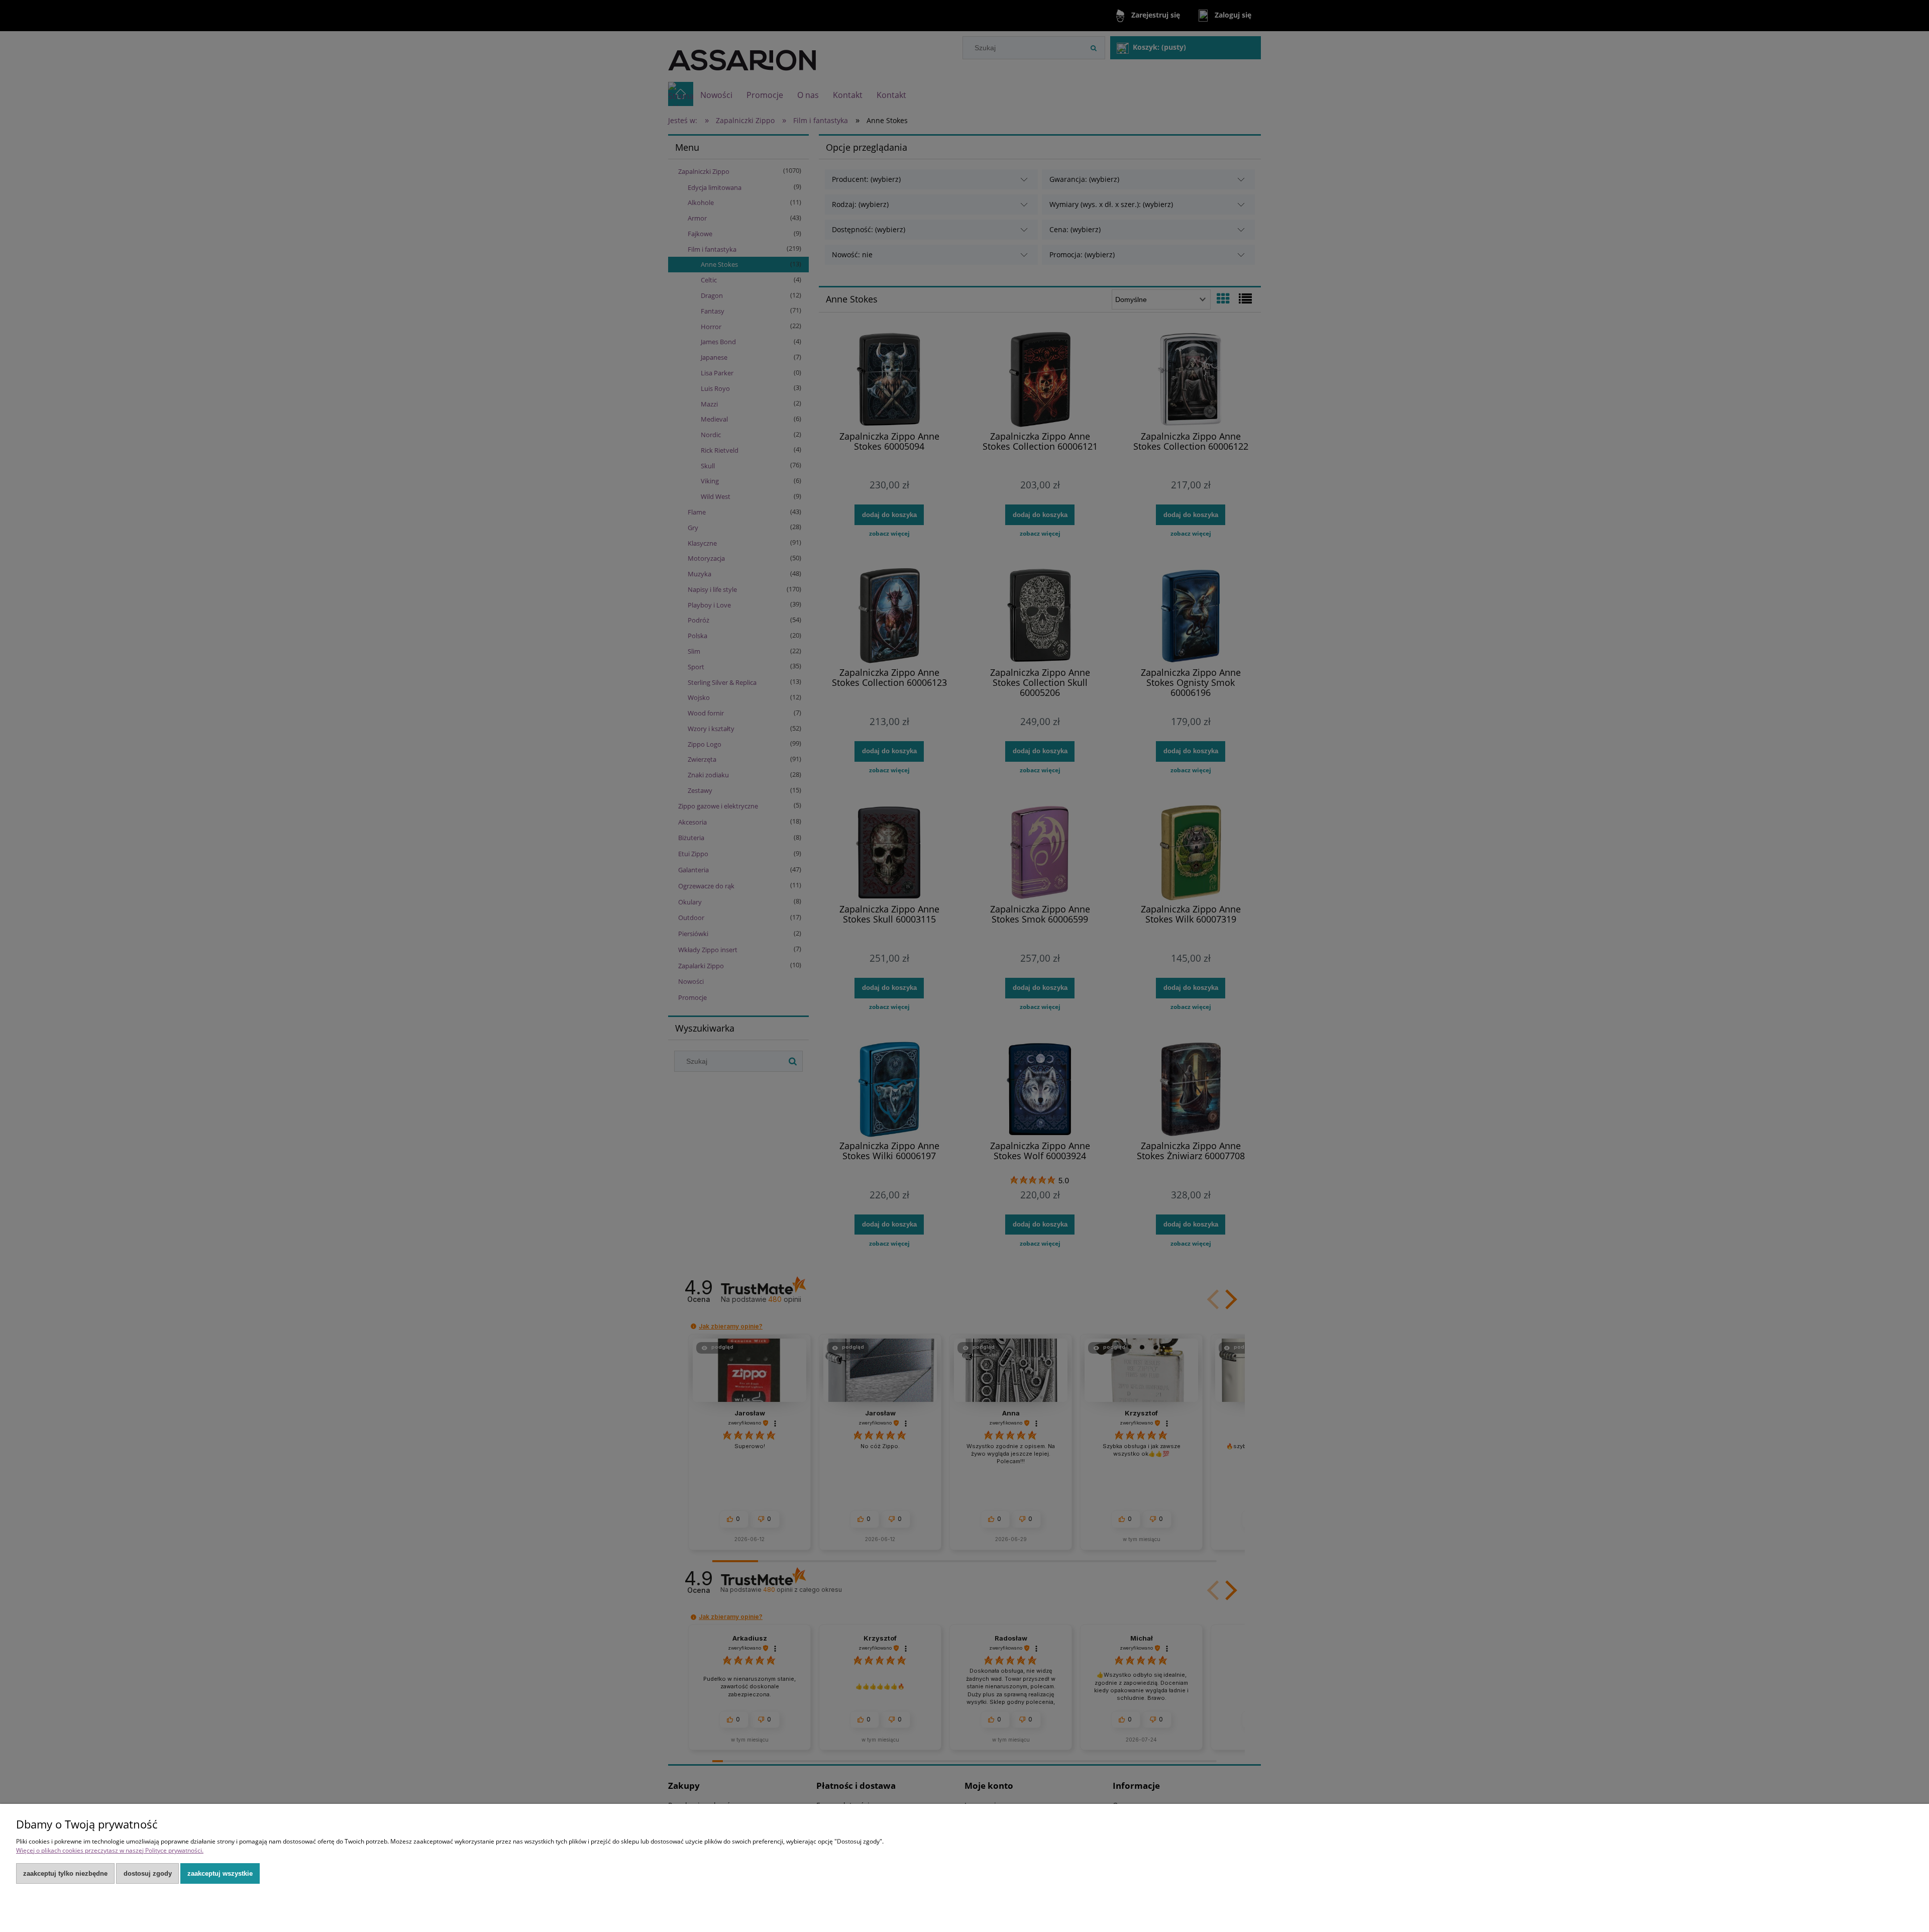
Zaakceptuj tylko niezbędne (65, 1873)
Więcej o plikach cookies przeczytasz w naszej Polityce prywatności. (110, 1850)
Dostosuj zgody (148, 1873)
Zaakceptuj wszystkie (220, 1873)
